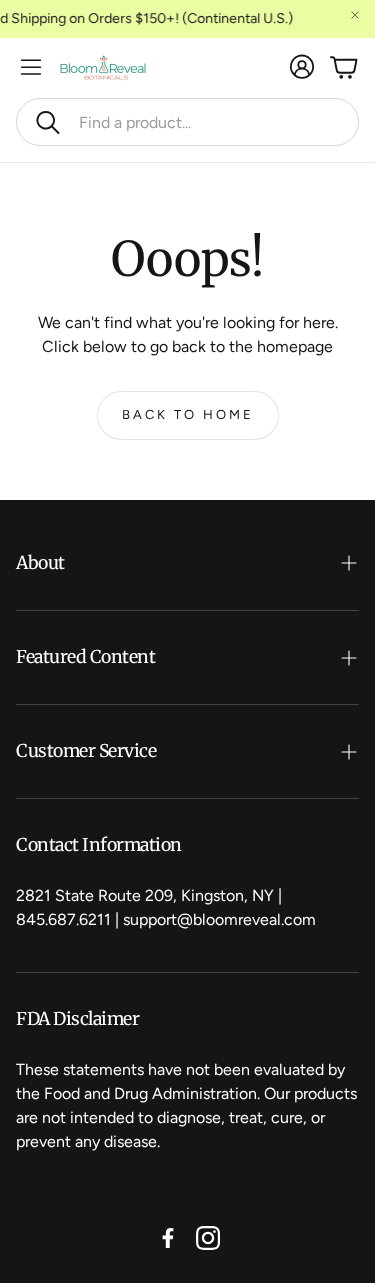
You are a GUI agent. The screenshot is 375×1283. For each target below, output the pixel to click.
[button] (187, 122)
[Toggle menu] (31, 67)
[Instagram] (208, 1238)
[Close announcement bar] (355, 15)
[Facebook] (168, 1238)
